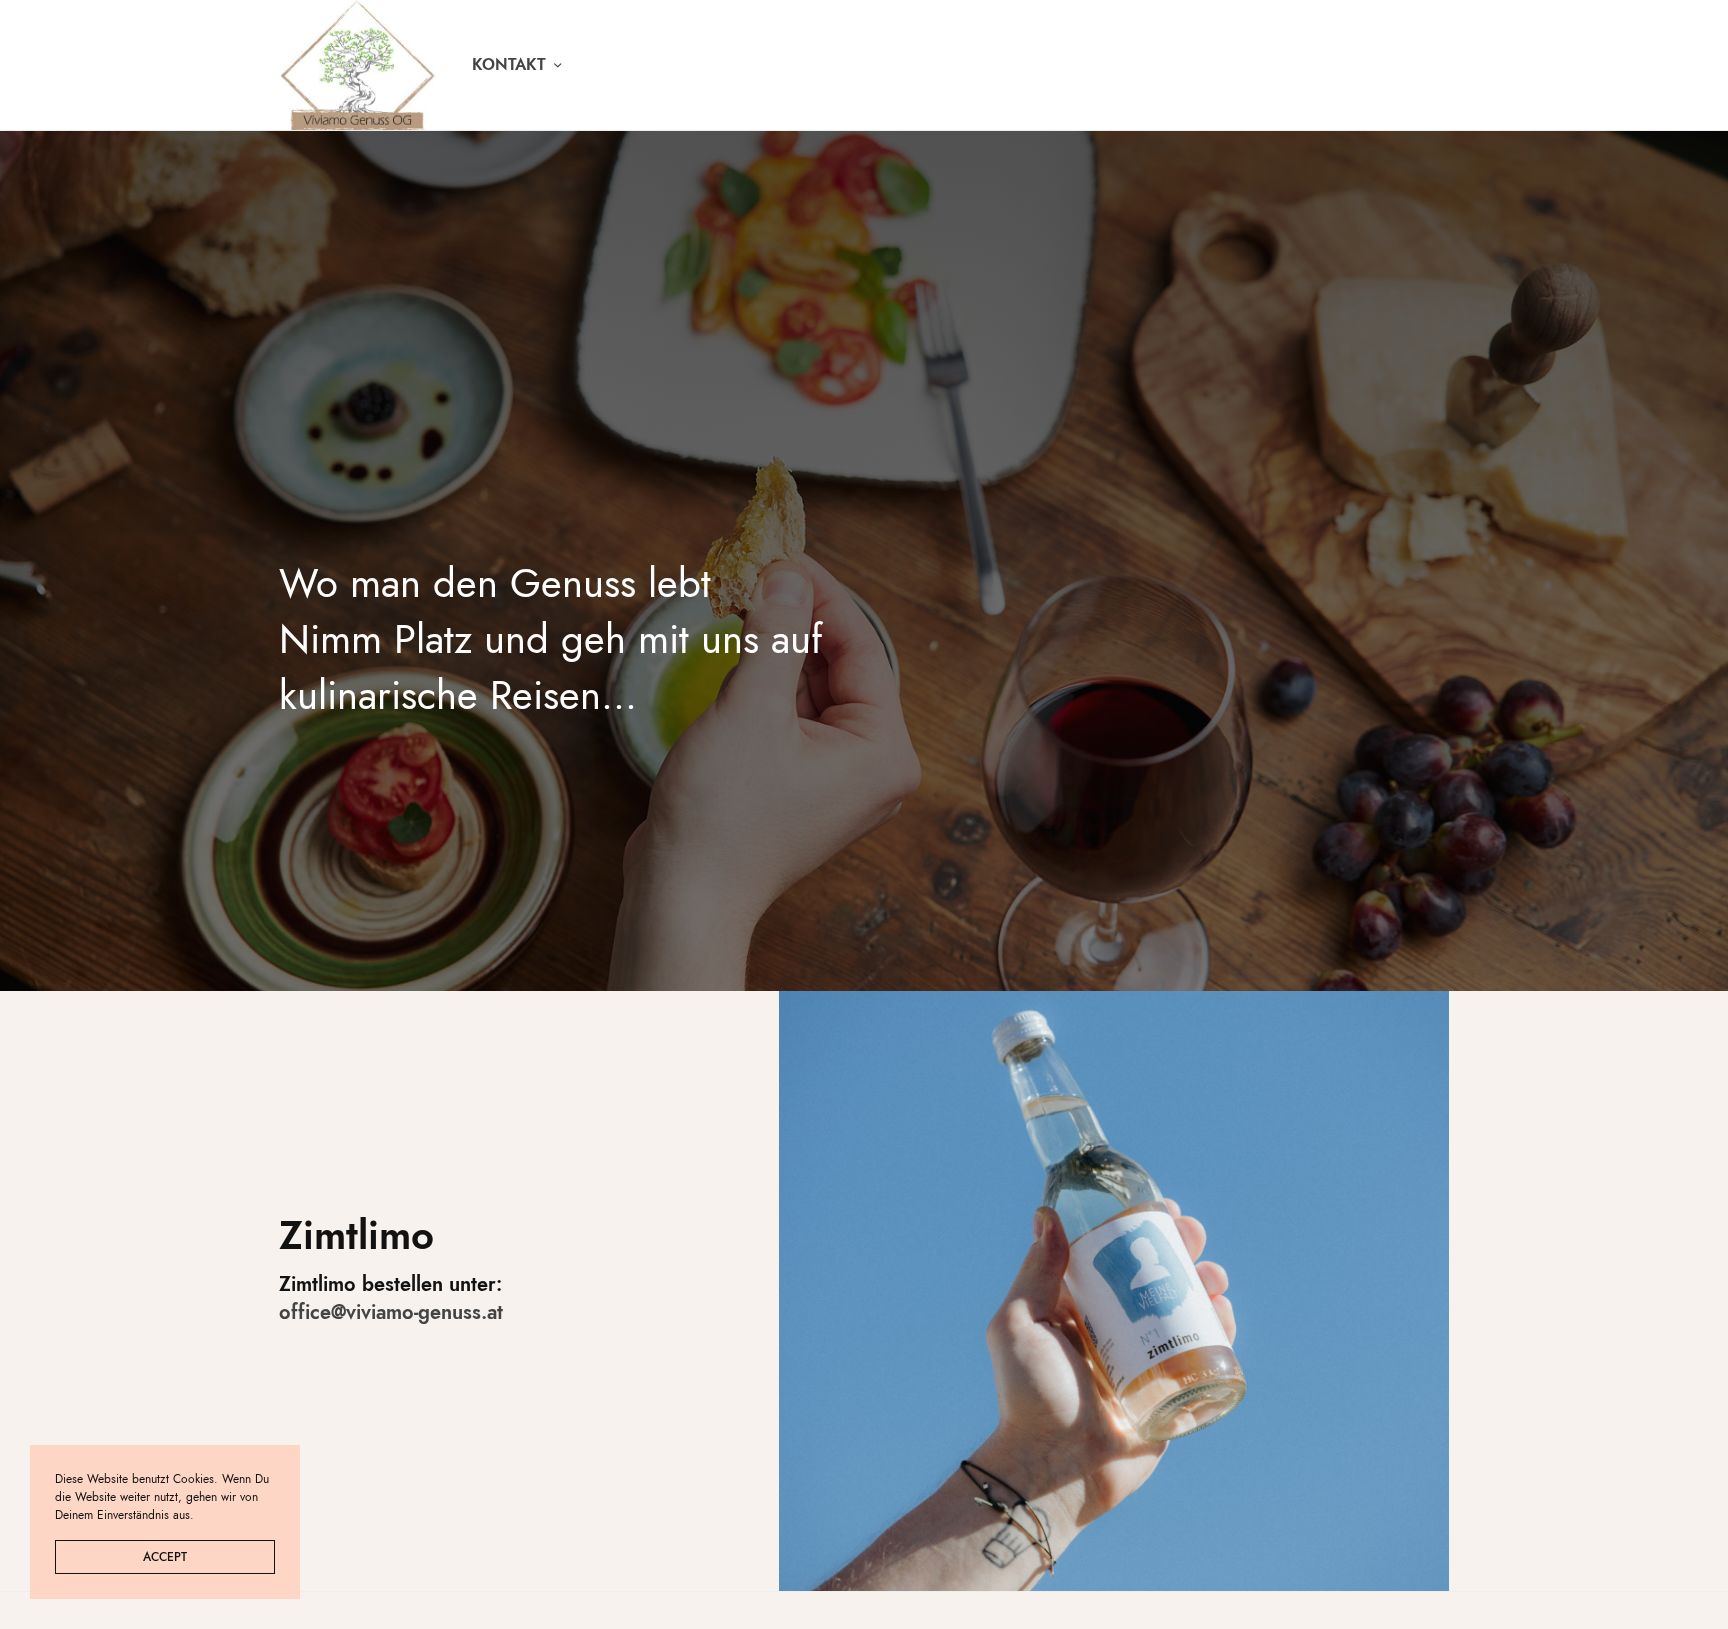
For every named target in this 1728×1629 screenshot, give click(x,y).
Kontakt (509, 64)
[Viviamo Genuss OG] (358, 65)
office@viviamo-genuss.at (391, 1312)
